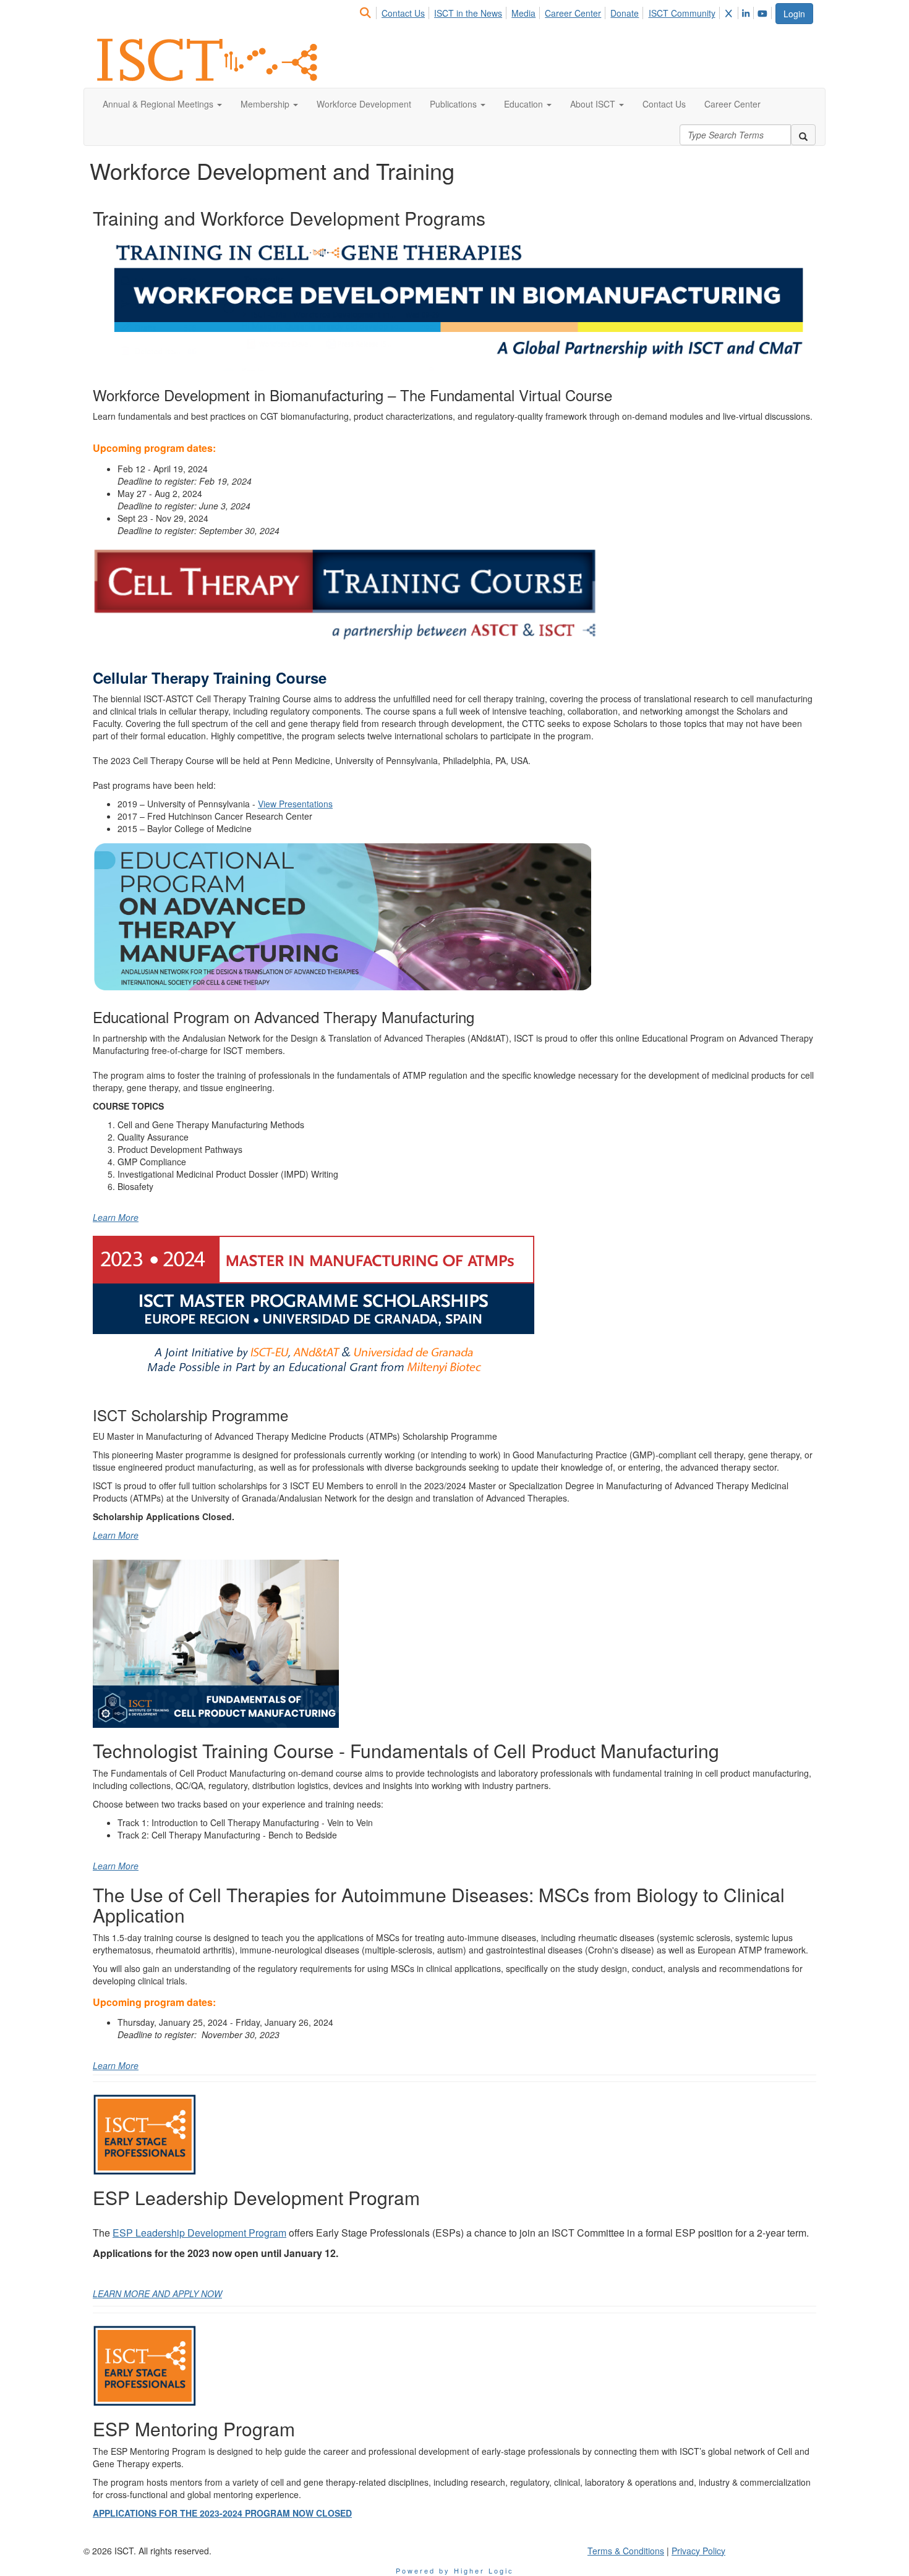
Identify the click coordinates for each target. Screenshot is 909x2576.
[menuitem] (369, 11)
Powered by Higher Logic (455, 2570)
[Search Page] (367, 13)
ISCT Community (682, 13)
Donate (625, 13)
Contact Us (403, 13)
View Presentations (295, 804)
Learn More (116, 1217)
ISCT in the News (468, 13)
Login (794, 14)
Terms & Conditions (626, 2551)
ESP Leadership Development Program (199, 2233)
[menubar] (566, 11)
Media (523, 13)
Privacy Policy (698, 2551)
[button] (162, 104)
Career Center (573, 13)
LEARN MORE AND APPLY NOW (157, 2293)
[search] (803, 135)
